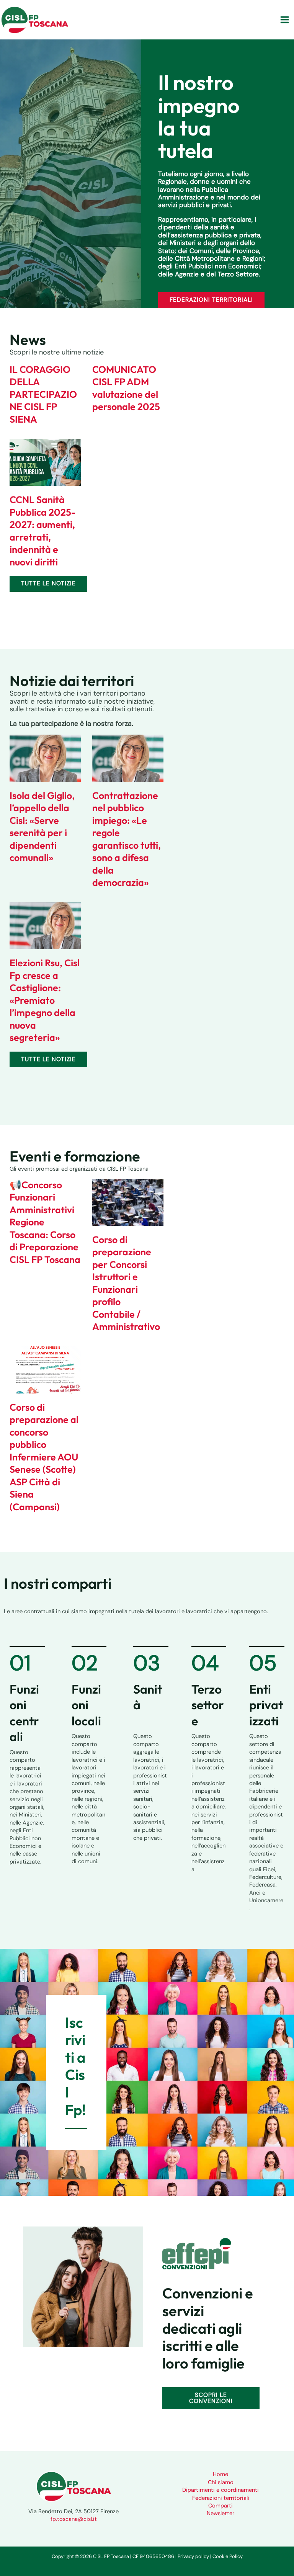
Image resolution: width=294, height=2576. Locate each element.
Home (220, 2474)
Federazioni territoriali (221, 2498)
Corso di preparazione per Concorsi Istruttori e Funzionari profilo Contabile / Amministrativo (126, 1283)
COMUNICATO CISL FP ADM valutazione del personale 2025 (126, 388)
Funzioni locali (86, 1705)
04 (205, 1663)
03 (147, 1663)
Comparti (220, 2506)
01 (20, 1663)
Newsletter (220, 2513)
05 (263, 1663)
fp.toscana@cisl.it (74, 2519)
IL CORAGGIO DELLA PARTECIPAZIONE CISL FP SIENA (43, 394)
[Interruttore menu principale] (285, 20)
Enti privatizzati (266, 1705)
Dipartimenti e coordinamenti (220, 2490)
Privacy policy (193, 2556)
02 (85, 1663)
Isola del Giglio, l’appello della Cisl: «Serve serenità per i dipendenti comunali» (42, 827)
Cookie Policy (228, 2556)
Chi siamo (221, 2482)
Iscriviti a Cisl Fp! (75, 2066)
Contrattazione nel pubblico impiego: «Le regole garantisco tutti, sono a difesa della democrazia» (127, 839)
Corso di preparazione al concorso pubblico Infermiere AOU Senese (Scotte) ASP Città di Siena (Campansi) (44, 1457)
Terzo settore (208, 1705)
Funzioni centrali (24, 1713)
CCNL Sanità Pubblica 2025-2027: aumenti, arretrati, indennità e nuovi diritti (43, 531)
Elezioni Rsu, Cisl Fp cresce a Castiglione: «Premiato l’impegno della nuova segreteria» (45, 1000)
